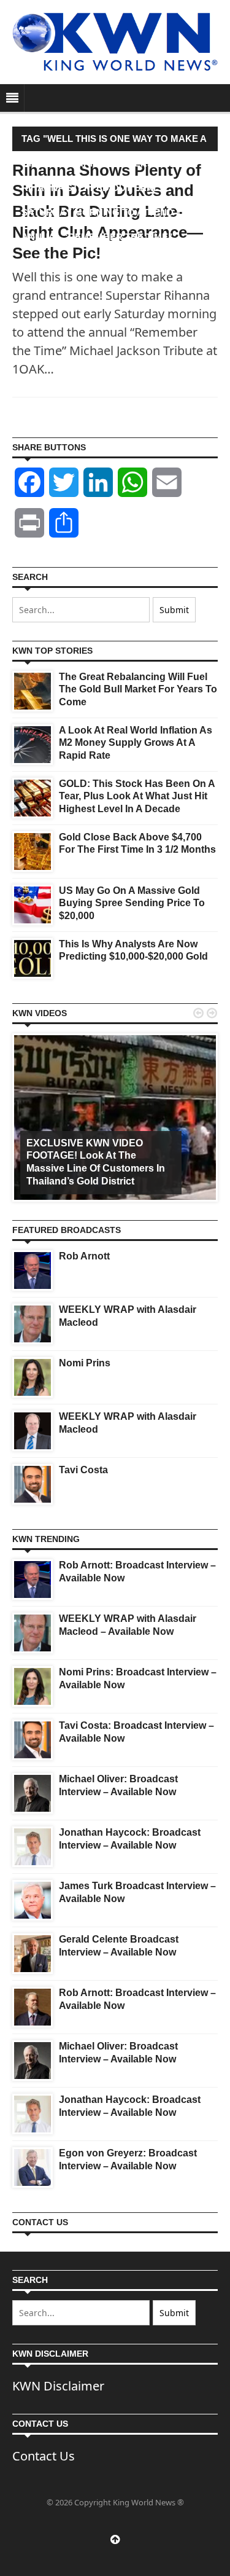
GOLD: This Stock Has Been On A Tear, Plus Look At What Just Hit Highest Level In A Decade (137, 797)
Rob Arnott (84, 1256)
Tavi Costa (83, 1470)
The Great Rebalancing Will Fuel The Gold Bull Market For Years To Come (138, 690)
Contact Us (44, 2456)
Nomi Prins (85, 1363)
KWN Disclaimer (58, 2386)
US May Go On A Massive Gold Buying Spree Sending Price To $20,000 (132, 903)
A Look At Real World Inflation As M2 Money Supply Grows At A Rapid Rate (136, 743)
